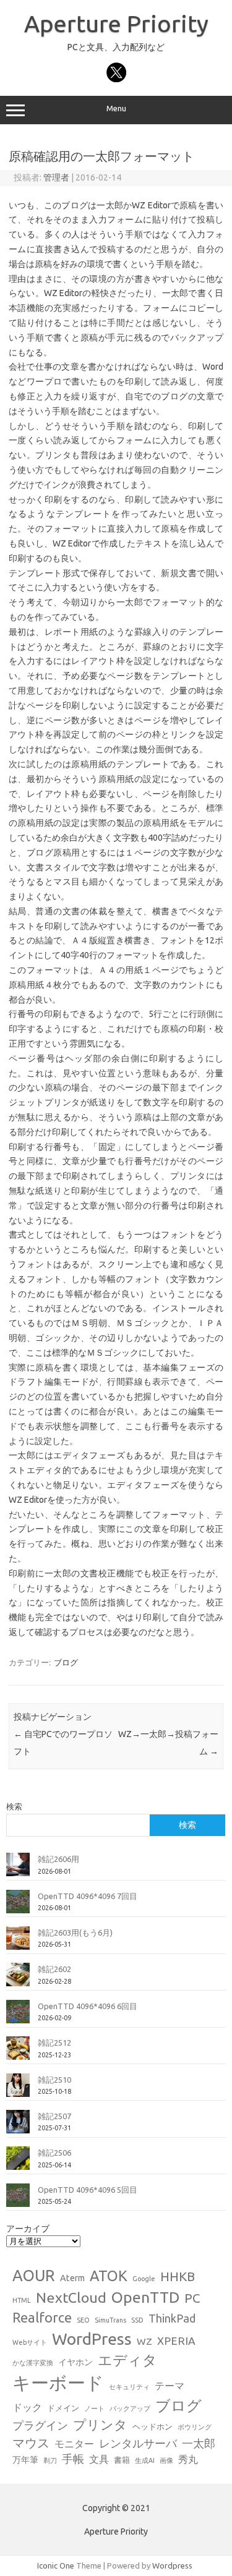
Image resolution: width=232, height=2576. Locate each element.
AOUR (34, 2276)
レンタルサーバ (138, 2443)
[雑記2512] (18, 2053)
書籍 (122, 2460)
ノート (94, 2408)
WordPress (92, 2339)
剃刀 (50, 2460)
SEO (83, 2320)
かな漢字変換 (33, 2363)
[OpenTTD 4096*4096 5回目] (18, 2200)
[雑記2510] (18, 2090)
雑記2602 (54, 1969)
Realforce (42, 2318)
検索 (14, 1806)
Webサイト (30, 2342)
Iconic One (56, 2565)
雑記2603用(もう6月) (75, 1932)
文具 (99, 2459)
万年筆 (25, 2460)
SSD (137, 2320)
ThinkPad (172, 2318)
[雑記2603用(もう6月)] (18, 1943)
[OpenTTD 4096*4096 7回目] (18, 1906)
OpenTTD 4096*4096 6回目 (88, 2006)
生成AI (145, 2460)
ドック (27, 2407)
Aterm (72, 2278)
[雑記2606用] (18, 1869)
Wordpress (172, 2565)
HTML (22, 2300)
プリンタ (100, 2425)
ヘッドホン (153, 2426)
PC (192, 2298)
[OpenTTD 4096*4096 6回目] (18, 2017)
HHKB (178, 2276)
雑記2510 (54, 2080)
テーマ (170, 2386)
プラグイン (40, 2425)
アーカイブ (28, 2229)
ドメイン (63, 2408)
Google (144, 2279)
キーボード (58, 2383)
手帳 (73, 2459)
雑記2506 (54, 2153)
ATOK (109, 2276)
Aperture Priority (116, 23)
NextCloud (71, 2297)
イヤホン (75, 2362)
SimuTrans (110, 2320)
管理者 (56, 177)
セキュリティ (129, 2387)
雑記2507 (54, 2116)
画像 (166, 2460)
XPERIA (176, 2341)
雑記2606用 (58, 1859)
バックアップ (130, 2408)
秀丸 (188, 2459)
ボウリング (195, 2427)
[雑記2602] (18, 1979)
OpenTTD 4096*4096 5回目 (88, 2190)
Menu (116, 108)
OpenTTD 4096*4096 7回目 (88, 1896)
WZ (144, 2341)
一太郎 (199, 2443)
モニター (74, 2444)
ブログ (66, 1662)
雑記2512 (54, 2043)
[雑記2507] (18, 2127)
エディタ (127, 2360)
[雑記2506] (18, 2163)
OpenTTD (145, 2297)
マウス (31, 2443)
